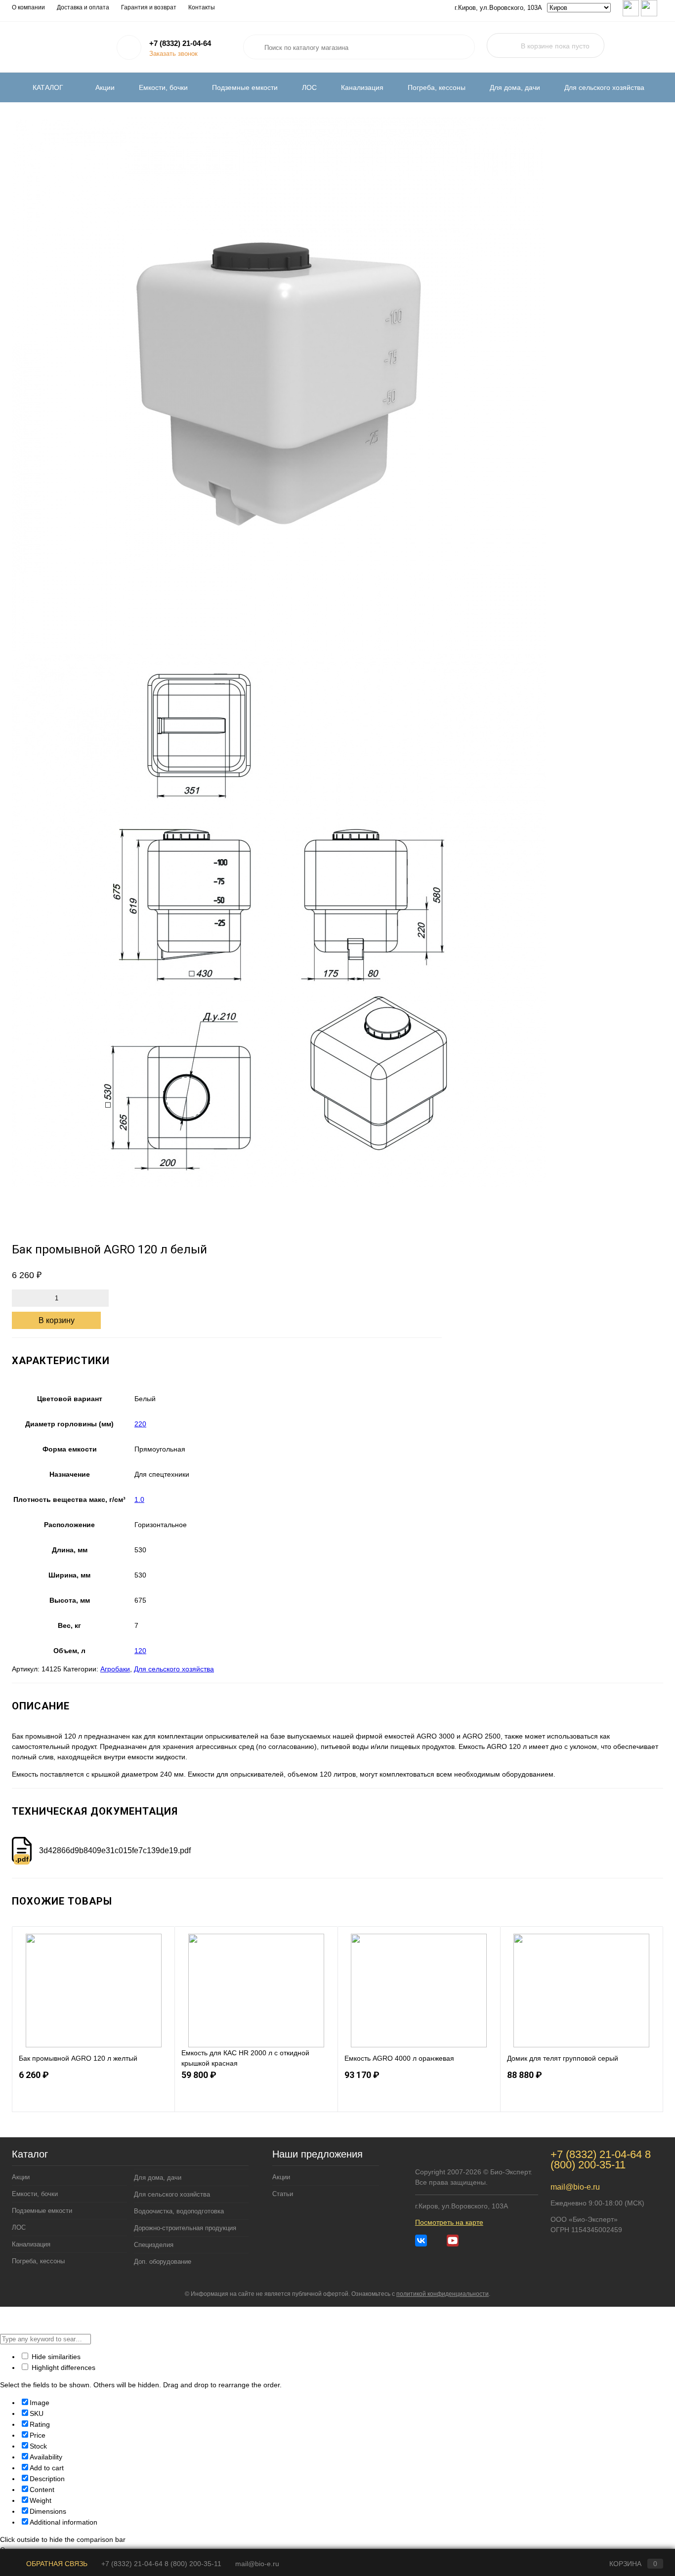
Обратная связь (56, 2564)
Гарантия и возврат (149, 7)
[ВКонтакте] (421, 2241)
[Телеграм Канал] (437, 2241)
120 (140, 1651)
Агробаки (115, 1669)
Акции (105, 87)
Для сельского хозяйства (604, 87)
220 (140, 1424)
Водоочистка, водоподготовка (179, 2211)
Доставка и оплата (83, 7)
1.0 (139, 1499)
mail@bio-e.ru (575, 2187)
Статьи (283, 2194)
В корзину (57, 1320)
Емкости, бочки (163, 87)
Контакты (202, 7)
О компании (28, 7)
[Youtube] (453, 2241)
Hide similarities (55, 2357)
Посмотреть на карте (449, 2222)
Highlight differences (63, 2368)
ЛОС (309, 87)
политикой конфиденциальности (443, 2294)
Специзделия (154, 2245)
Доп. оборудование (163, 2262)
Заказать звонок (173, 54)
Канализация (362, 87)
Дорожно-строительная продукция (185, 2228)
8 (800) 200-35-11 (601, 2160)
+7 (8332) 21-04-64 (180, 43)
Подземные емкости (245, 87)
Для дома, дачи (515, 87)
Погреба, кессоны (437, 87)
